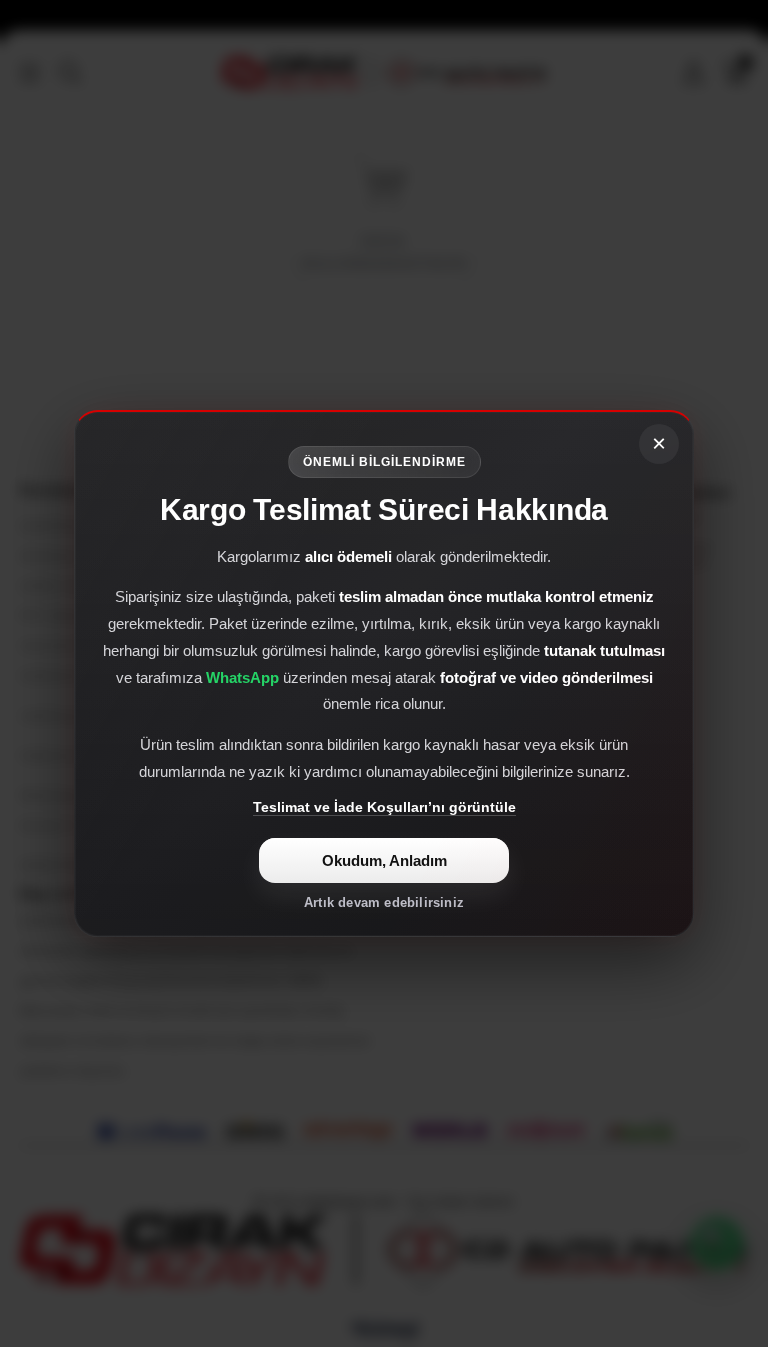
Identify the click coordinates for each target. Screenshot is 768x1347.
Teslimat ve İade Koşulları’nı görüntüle (384, 807)
